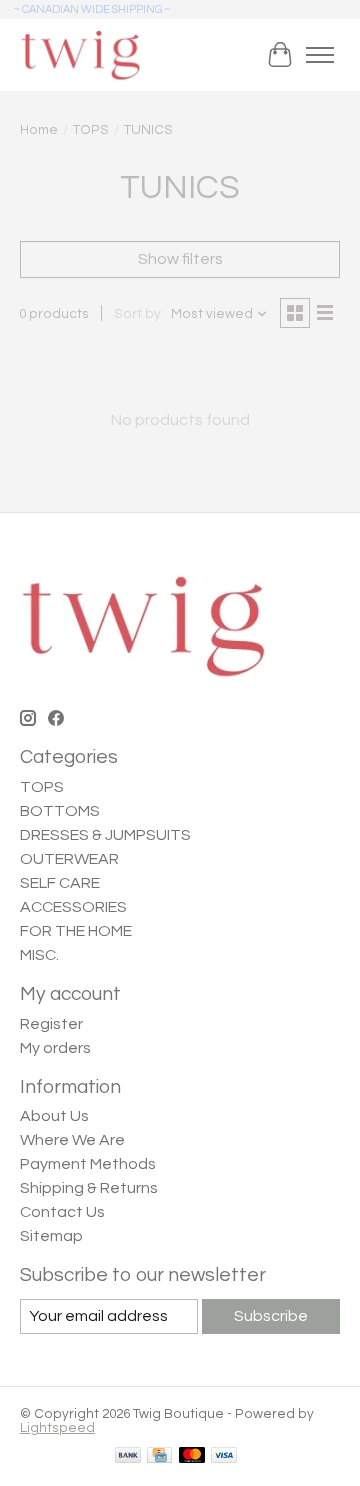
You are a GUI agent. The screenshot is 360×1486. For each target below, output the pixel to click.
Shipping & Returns (89, 1188)
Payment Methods (88, 1164)
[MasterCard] (192, 1456)
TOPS (91, 130)
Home (39, 130)
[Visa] (224, 1456)
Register (51, 1024)
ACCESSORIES (73, 907)
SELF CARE (60, 883)
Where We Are (72, 1140)
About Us (54, 1116)
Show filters (180, 259)
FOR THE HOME (76, 931)
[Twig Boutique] (80, 55)
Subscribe (271, 1316)
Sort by (137, 314)
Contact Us (62, 1212)
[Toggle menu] (320, 55)
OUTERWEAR (69, 859)
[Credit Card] (159, 1456)
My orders (55, 1048)
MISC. (39, 955)
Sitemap (51, 1236)
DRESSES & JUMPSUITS (105, 835)
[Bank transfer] (128, 1456)
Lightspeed (57, 1428)
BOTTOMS (60, 811)
